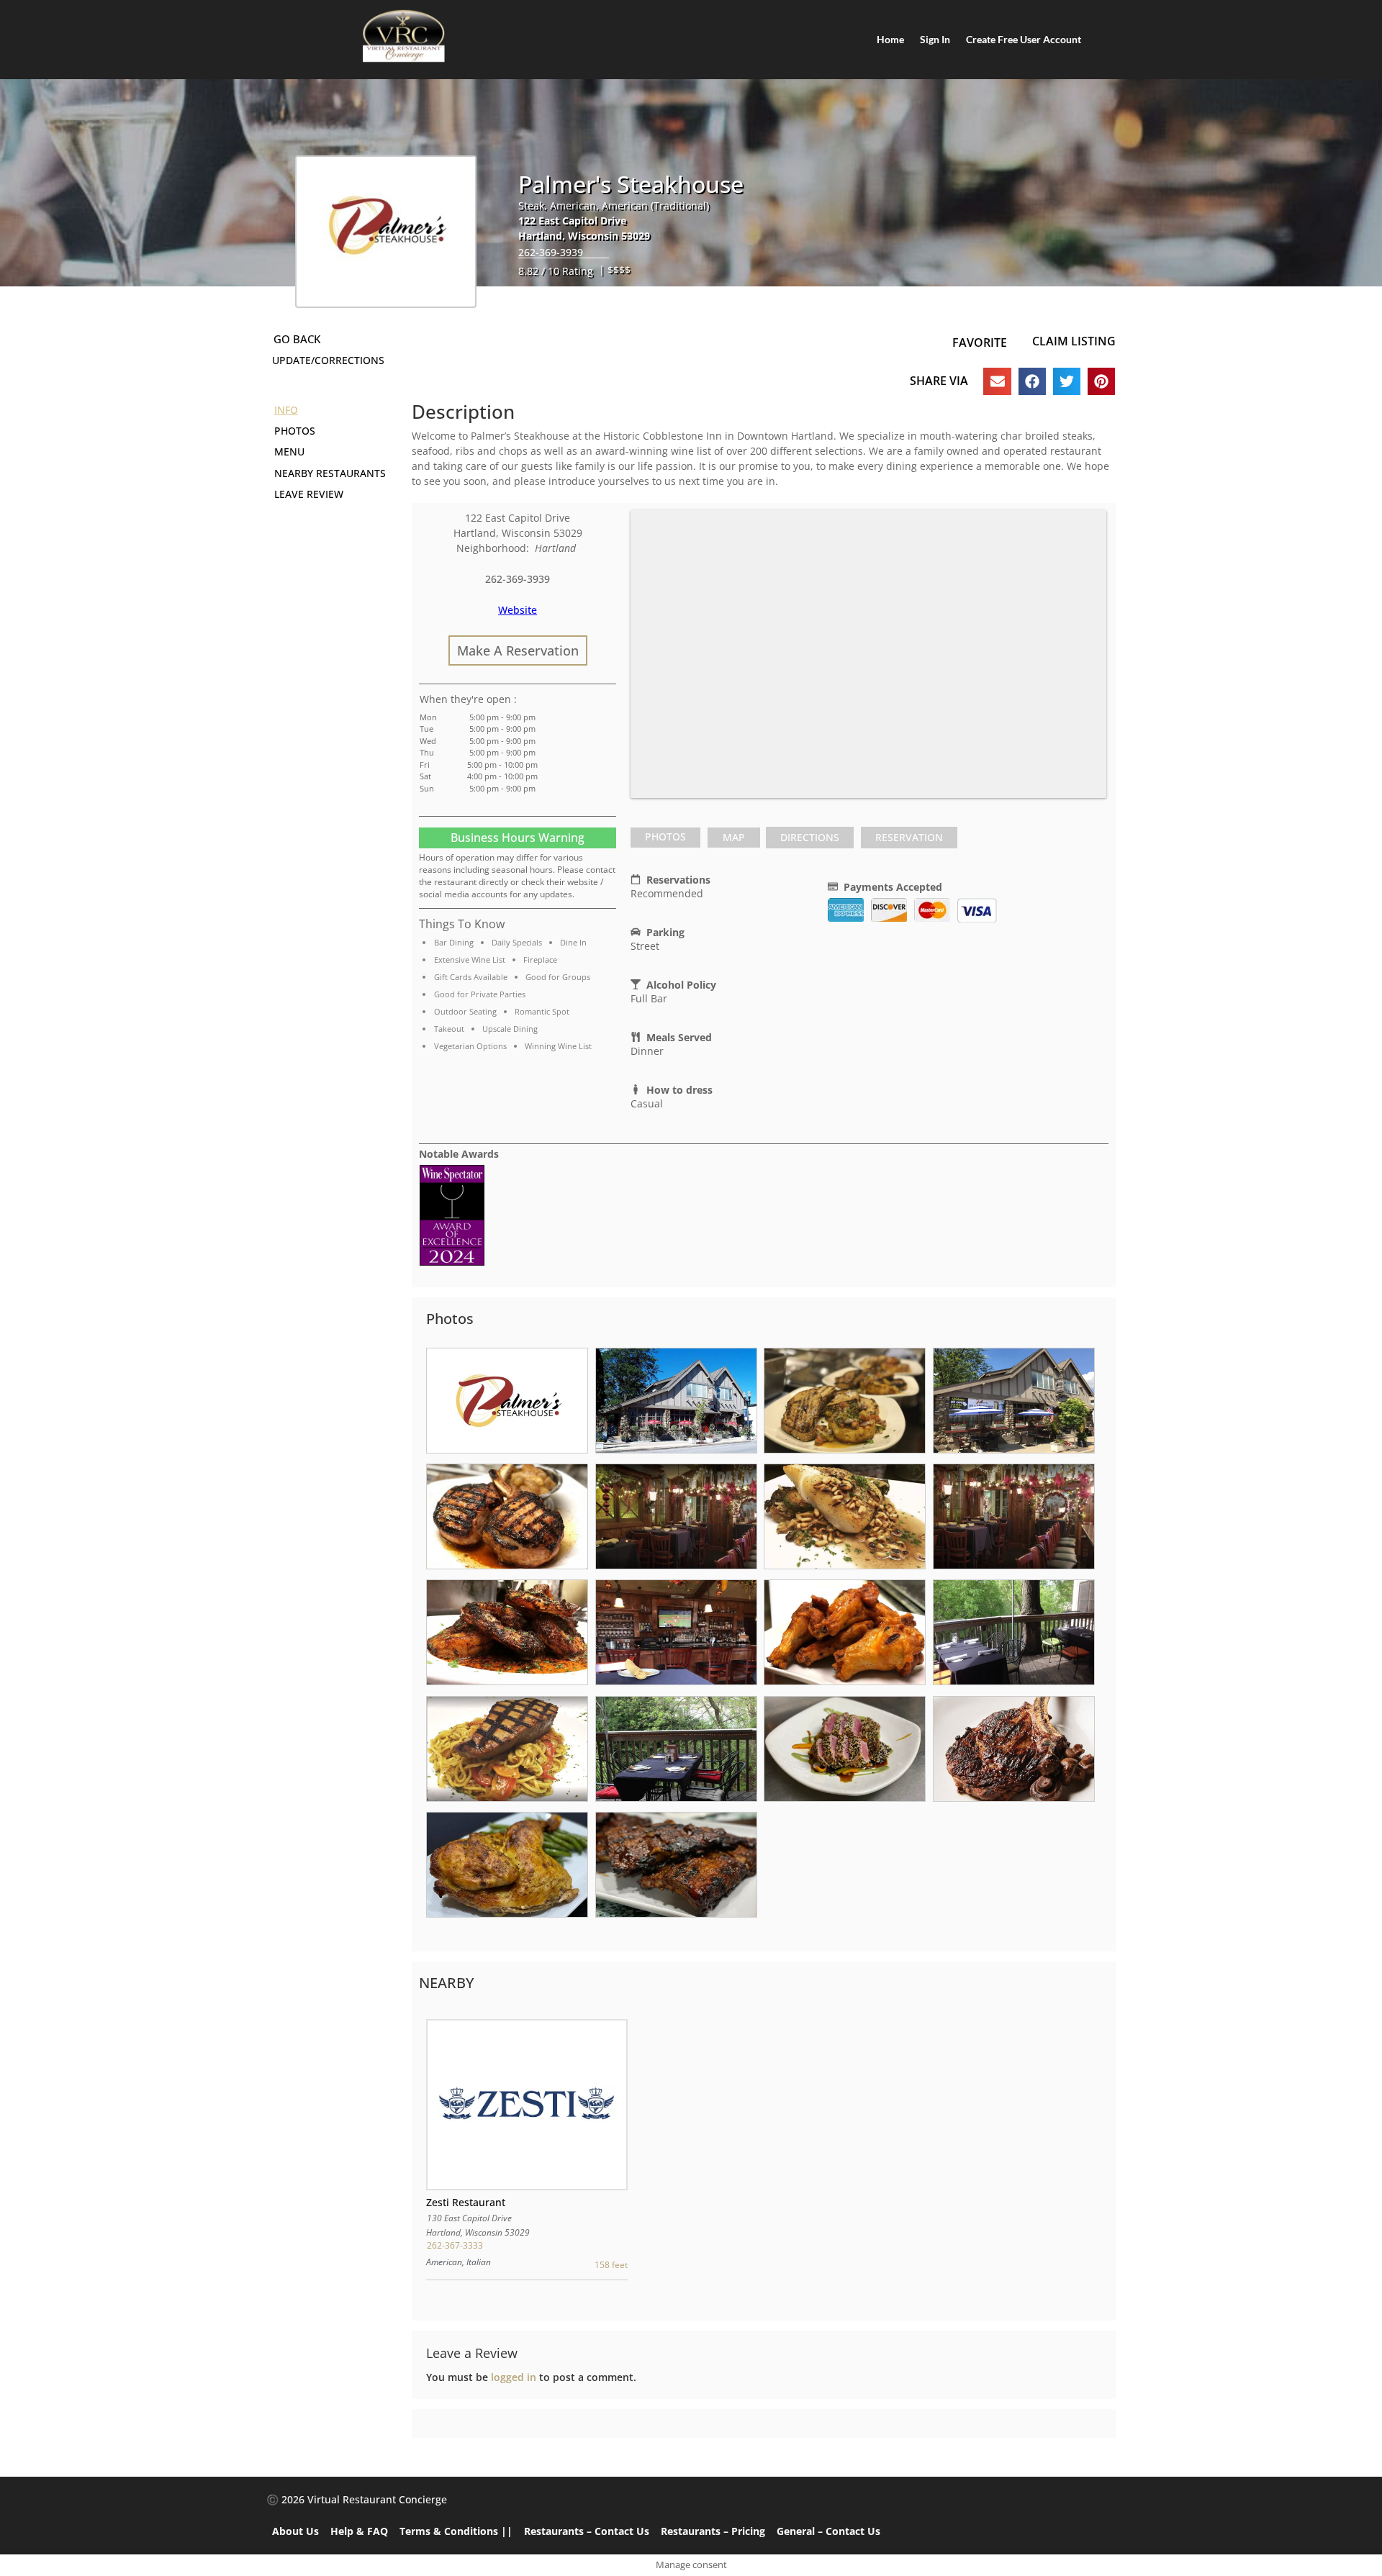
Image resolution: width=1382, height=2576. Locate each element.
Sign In (935, 39)
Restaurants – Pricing (713, 2531)
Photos (665, 836)
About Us (295, 2531)
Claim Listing (1074, 341)
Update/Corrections (328, 360)
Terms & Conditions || (456, 2531)
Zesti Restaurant (466, 2202)
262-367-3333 (455, 2245)
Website (518, 610)
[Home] (403, 36)
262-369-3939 (551, 252)
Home (890, 39)
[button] (997, 381)
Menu (289, 452)
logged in (514, 2377)
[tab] (665, 838)
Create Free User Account (1024, 39)
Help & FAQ (359, 2531)
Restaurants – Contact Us (587, 2531)
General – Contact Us (828, 2531)
